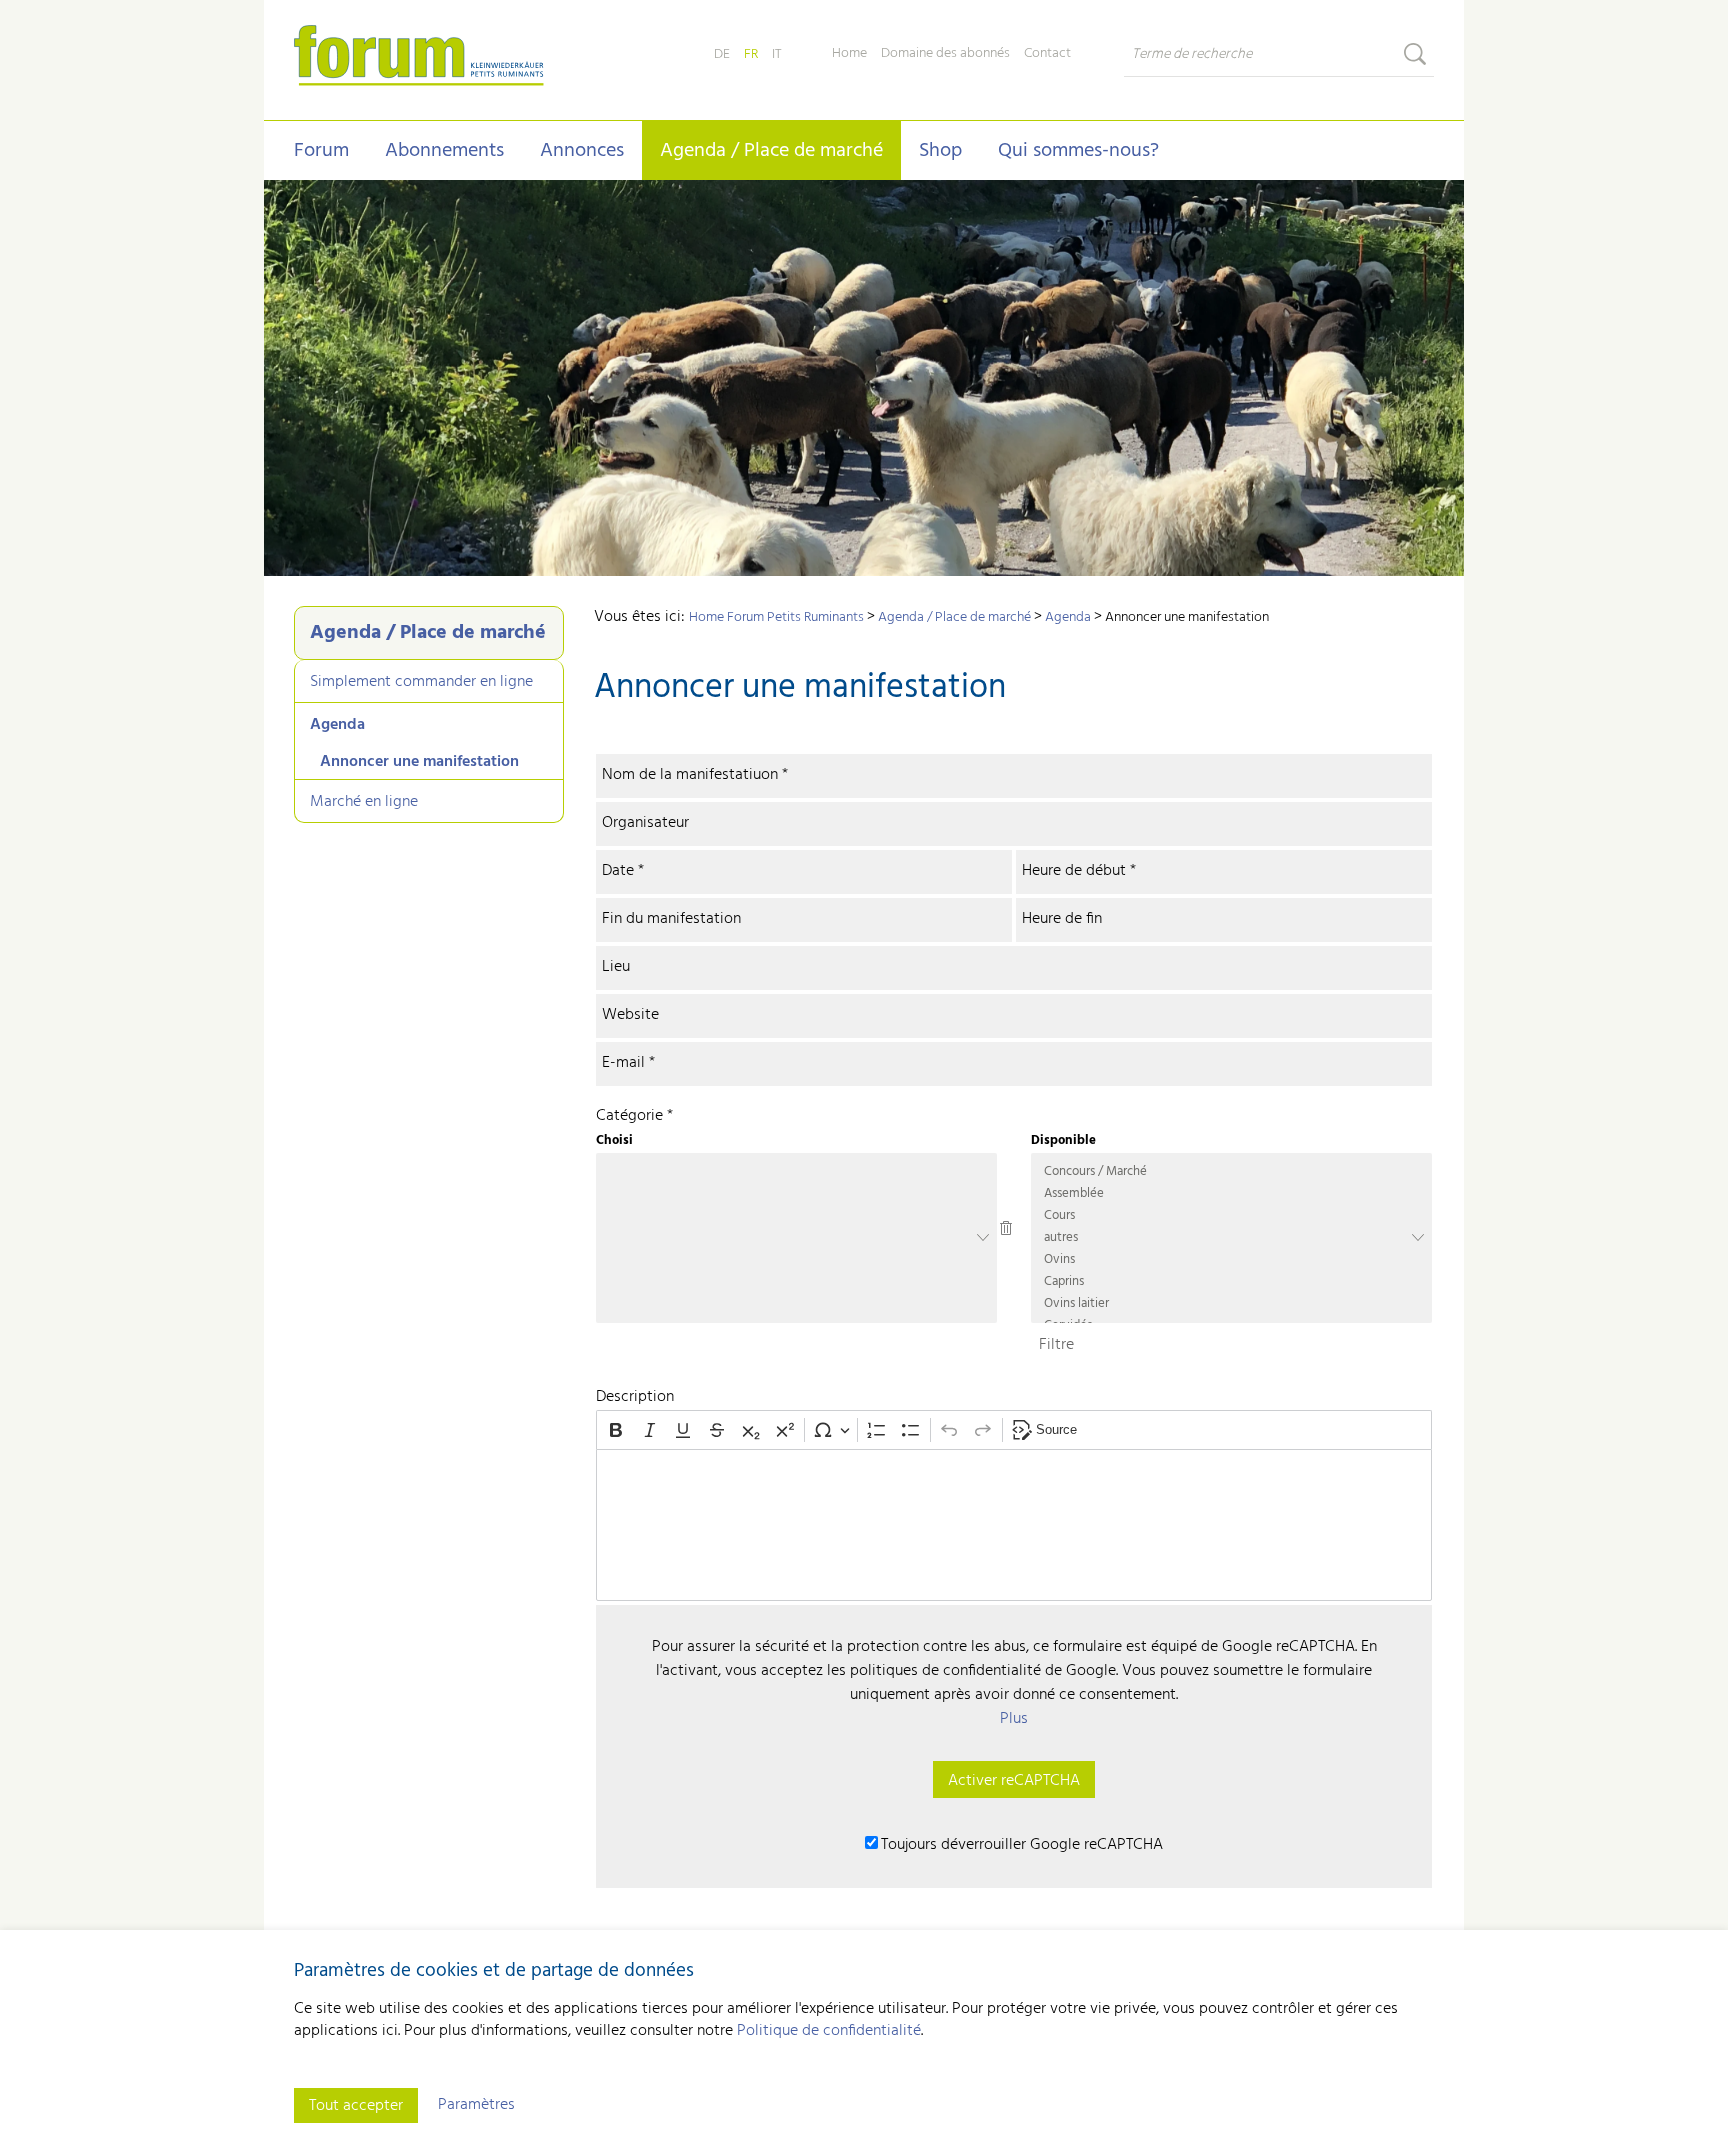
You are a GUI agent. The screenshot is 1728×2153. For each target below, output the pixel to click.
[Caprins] (1231, 1282)
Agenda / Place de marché (771, 151)
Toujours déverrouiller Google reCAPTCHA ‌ (1024, 1845)
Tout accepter (356, 2106)
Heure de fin (1062, 912)
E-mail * (628, 1056)
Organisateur (645, 816)
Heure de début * (1079, 864)
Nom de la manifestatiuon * (695, 768)
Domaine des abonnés (945, 54)
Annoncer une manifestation (419, 762)
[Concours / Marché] (1231, 1172)
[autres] (1231, 1238)
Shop (940, 151)
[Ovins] (1231, 1260)
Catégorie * (634, 1116)
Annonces (582, 151)
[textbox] (1014, 1525)
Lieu (616, 960)
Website (630, 1008)
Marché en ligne (364, 802)
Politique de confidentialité (829, 2031)
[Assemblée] (1231, 1194)
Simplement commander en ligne (421, 682)
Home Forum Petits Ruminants (776, 617)
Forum (321, 151)
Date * (623, 864)
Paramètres (476, 2105)
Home (849, 54)
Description (635, 1397)
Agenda (337, 725)
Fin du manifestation (671, 912)
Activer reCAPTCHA (1014, 1781)
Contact (1047, 54)
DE (722, 54)
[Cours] (1231, 1216)
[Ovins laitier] (1231, 1304)
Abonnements (444, 151)
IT (777, 54)
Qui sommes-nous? (1078, 151)
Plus (1014, 1719)
